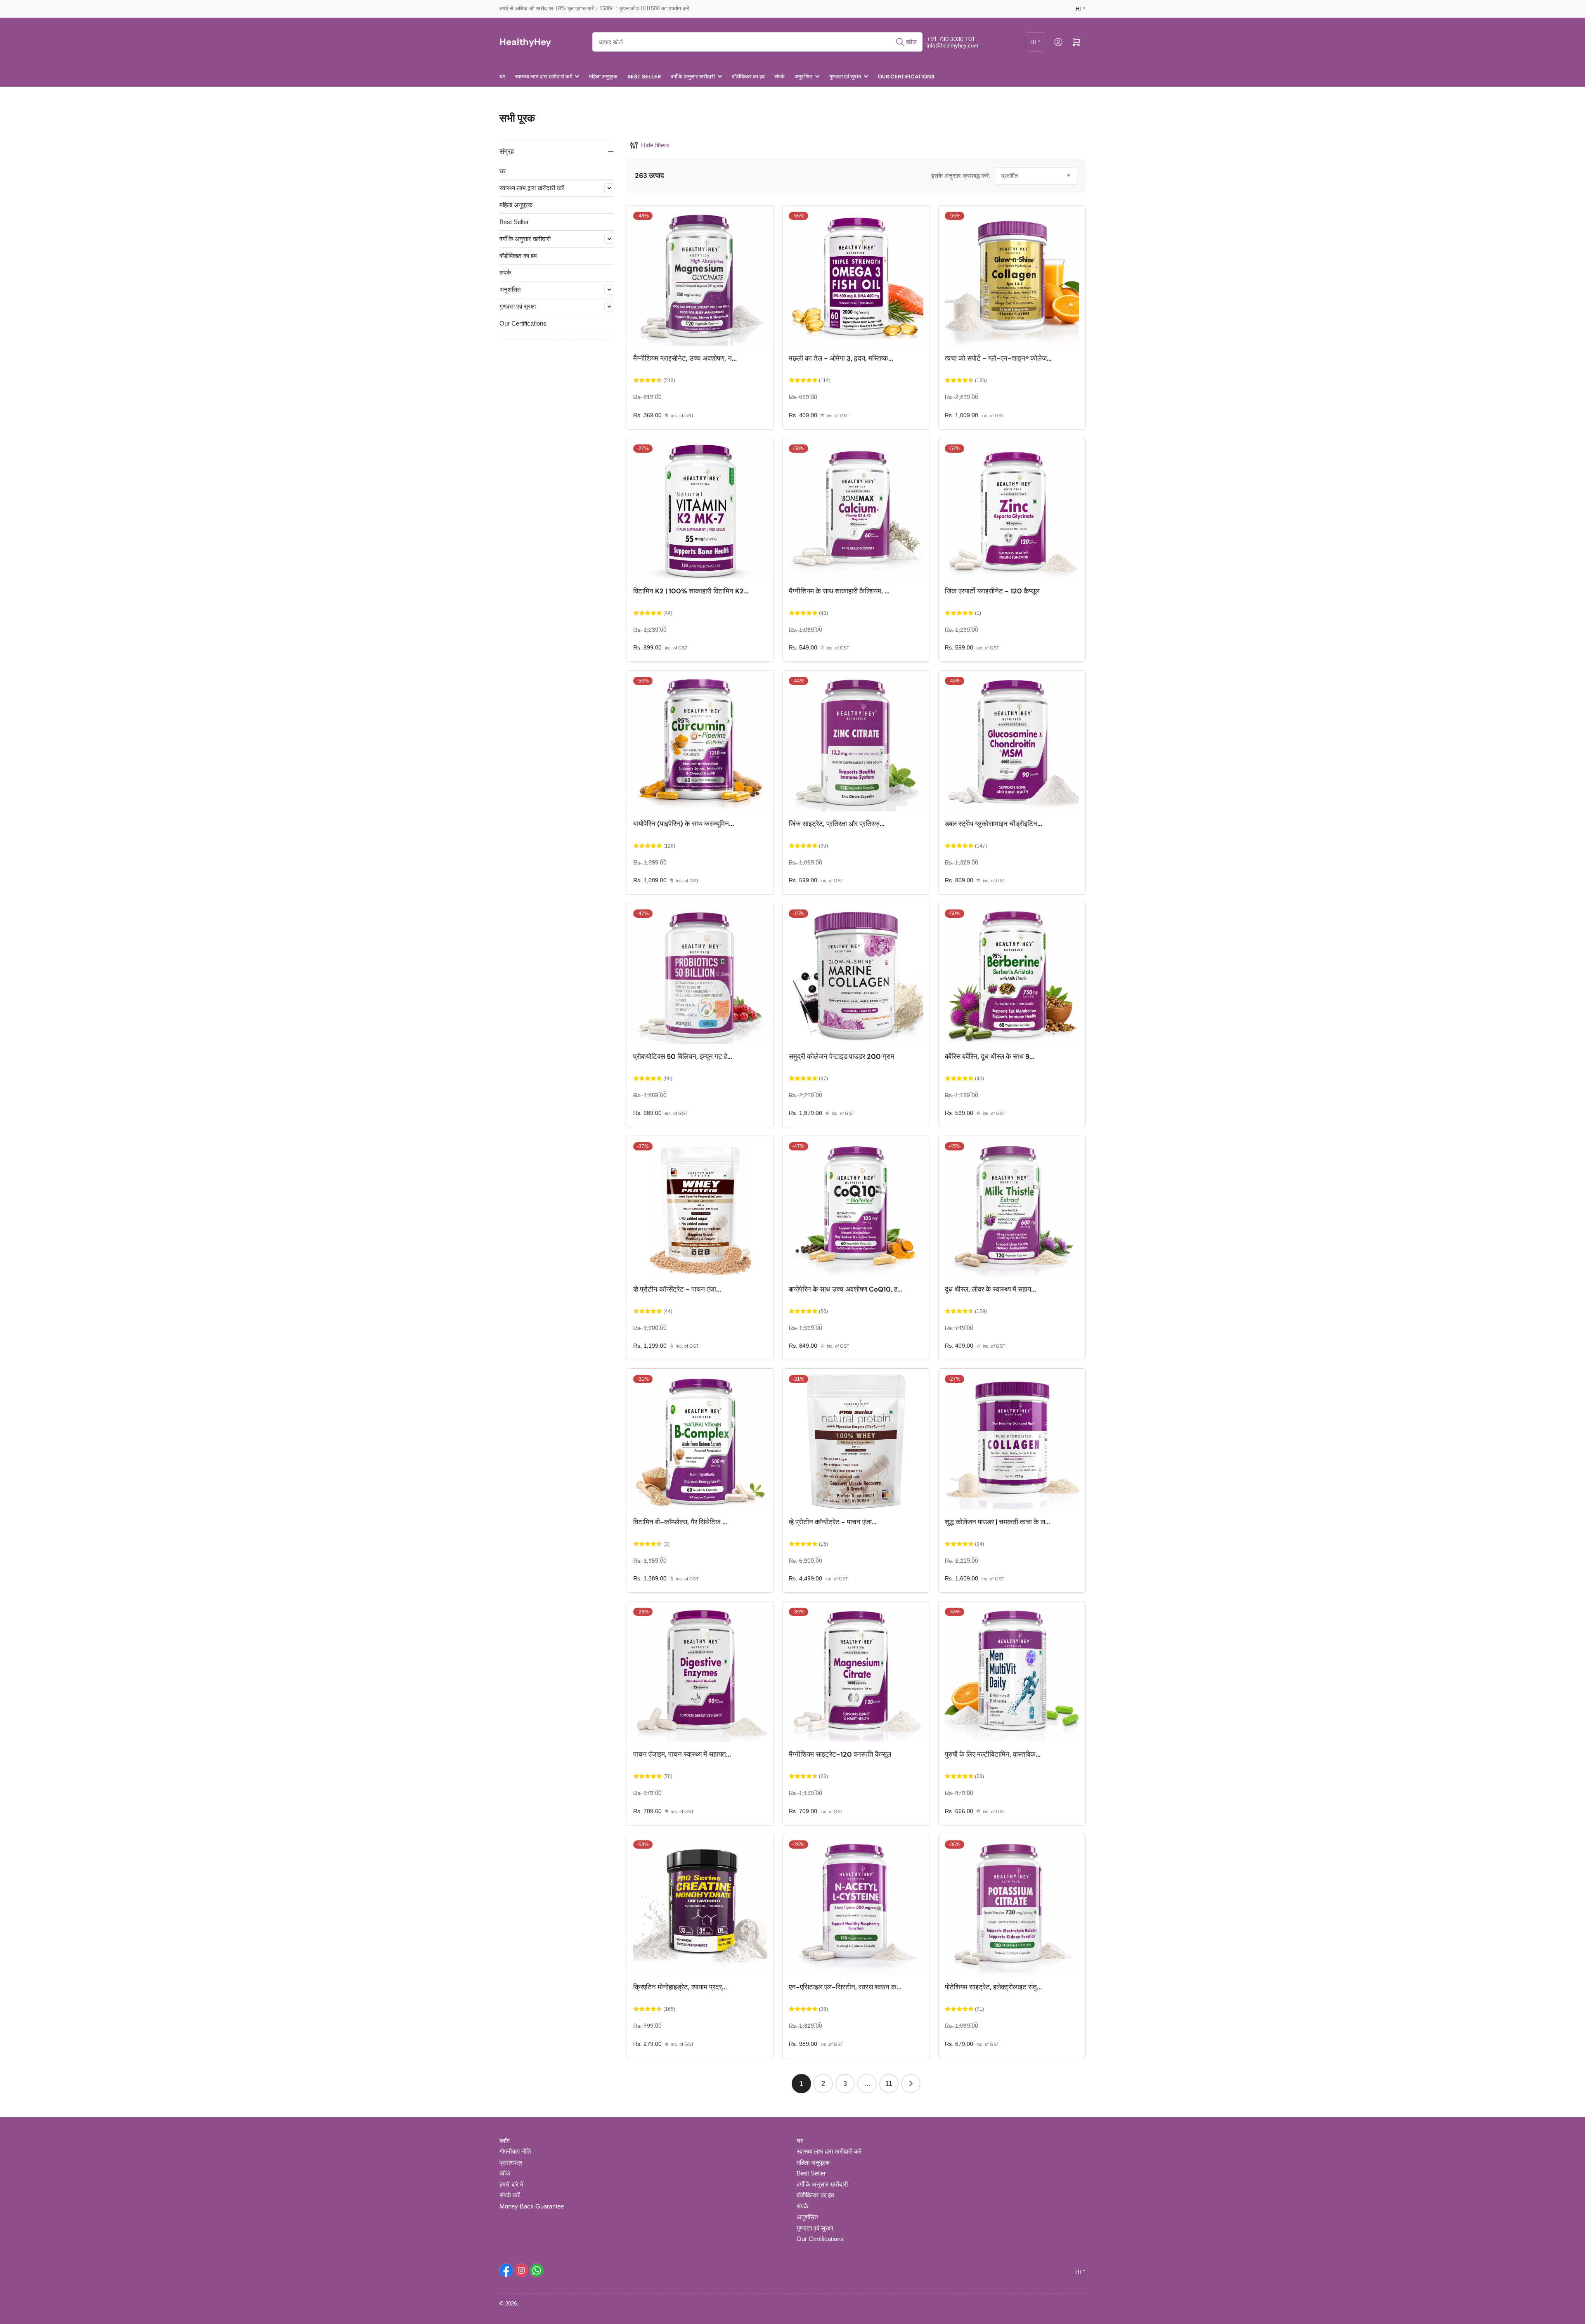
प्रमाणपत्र (511, 2162)
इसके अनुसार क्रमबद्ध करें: (961, 176)
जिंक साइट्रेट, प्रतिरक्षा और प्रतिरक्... (837, 824)
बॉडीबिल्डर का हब (748, 77)
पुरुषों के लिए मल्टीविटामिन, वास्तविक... (993, 1754)
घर (502, 77)
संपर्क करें (510, 2195)
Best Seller (644, 77)
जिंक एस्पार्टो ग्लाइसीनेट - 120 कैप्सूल (992, 591)
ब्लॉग (505, 2141)
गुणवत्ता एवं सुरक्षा (845, 77)
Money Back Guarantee (532, 2206)
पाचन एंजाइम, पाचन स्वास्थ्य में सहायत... (682, 1754)
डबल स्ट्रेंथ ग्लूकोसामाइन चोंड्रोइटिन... (994, 824)
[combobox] (757, 42)
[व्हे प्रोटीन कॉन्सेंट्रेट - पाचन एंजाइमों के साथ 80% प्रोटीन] (700, 1209)
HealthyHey (534, 2304)
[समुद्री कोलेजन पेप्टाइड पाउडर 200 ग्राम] (856, 977)
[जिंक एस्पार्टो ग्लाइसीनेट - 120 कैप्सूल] (1012, 511)
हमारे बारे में (511, 2184)
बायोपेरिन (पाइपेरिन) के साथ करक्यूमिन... (684, 824)
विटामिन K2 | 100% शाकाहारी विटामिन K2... (691, 591)
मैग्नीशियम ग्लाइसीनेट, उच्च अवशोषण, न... (685, 358)
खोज (505, 2173)
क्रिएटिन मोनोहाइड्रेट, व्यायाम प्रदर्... (680, 1987)
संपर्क (779, 77)
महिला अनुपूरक (603, 77)
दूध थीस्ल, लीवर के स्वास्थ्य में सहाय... (990, 1289)
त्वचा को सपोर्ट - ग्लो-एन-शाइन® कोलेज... (998, 358)
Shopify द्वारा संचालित (575, 2304)
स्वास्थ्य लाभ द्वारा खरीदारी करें (544, 77)
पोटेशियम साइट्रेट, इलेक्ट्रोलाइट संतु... (993, 1987)
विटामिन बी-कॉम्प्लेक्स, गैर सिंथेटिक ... (680, 1522)
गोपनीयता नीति (515, 2151)
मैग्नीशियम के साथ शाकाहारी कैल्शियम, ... (839, 591)
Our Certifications (906, 77)
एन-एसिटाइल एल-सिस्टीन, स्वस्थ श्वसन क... (845, 1987)
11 (889, 2084)
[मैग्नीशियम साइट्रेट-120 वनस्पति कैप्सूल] (856, 1675)
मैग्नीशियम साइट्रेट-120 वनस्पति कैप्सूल (840, 1754)
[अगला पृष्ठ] (911, 2084)
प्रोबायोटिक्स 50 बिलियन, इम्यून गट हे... (683, 1057)
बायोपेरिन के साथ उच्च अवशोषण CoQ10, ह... (846, 1289)
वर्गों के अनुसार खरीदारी (693, 77)
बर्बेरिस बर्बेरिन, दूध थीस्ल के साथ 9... (990, 1057)
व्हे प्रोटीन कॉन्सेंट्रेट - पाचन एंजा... (677, 1289)
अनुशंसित (803, 77)
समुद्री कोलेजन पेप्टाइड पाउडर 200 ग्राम (842, 1057)
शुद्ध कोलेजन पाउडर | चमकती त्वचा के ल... (997, 1522)
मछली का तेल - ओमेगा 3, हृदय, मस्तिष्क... (841, 358)
